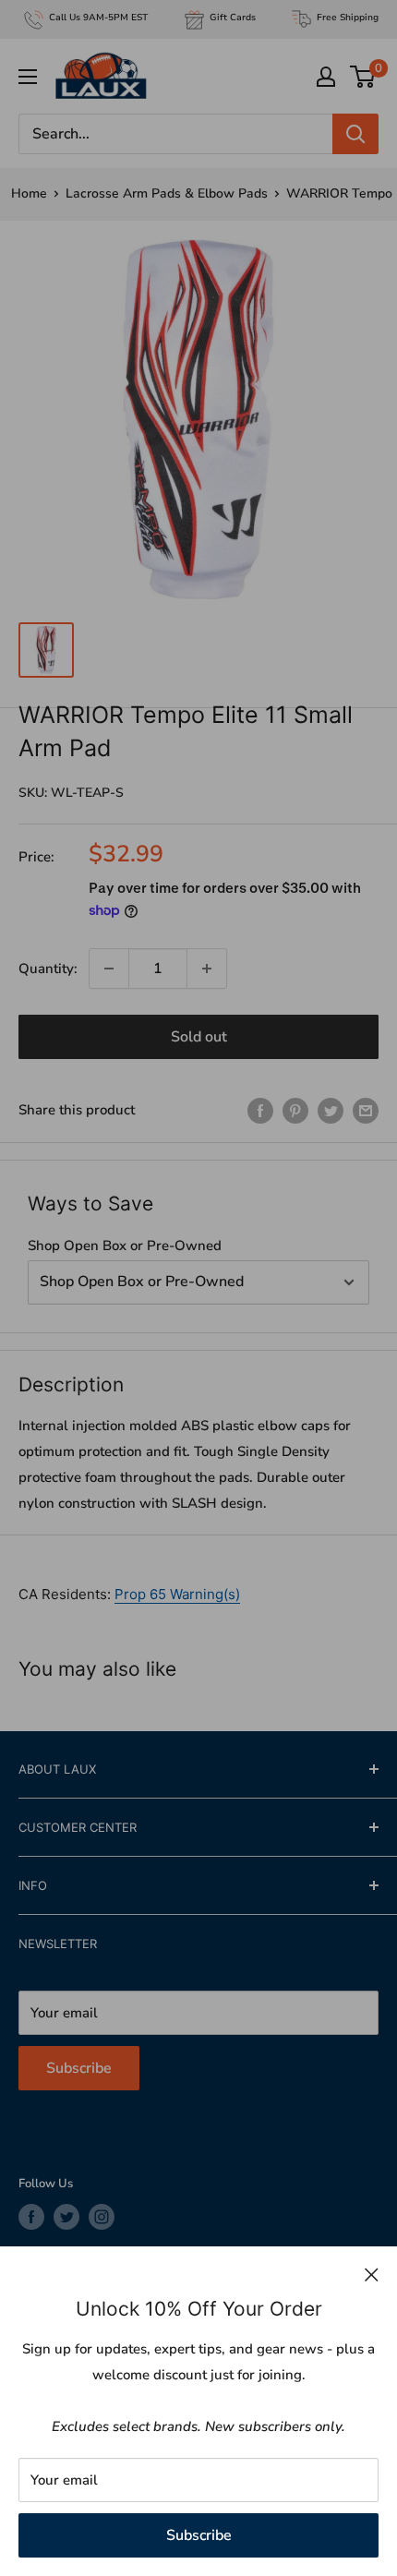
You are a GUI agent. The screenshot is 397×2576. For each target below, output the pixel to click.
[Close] (372, 2274)
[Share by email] (366, 1109)
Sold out (199, 1037)
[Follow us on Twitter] (66, 2217)
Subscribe (199, 2535)
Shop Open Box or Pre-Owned (125, 1246)
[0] (363, 77)
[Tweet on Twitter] (331, 1109)
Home (29, 193)
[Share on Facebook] (260, 1109)
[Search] (355, 134)
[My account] (326, 77)
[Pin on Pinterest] (295, 1109)
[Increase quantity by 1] (207, 969)
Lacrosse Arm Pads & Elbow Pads (167, 193)
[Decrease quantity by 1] (109, 969)
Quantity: (48, 969)
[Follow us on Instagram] (102, 2217)
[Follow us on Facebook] (31, 2217)
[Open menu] (28, 77)
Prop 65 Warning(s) (177, 1594)
